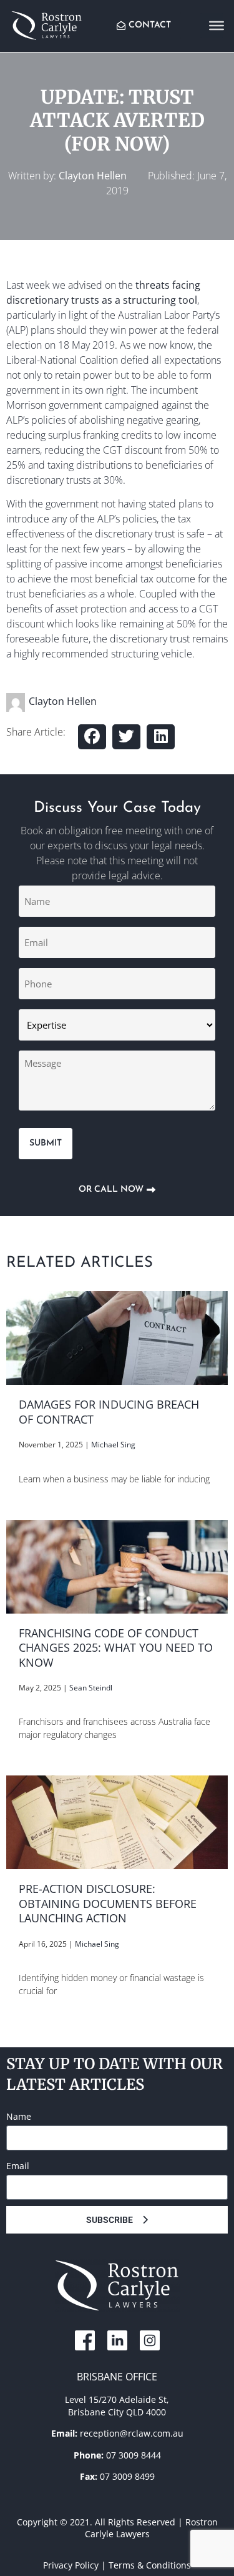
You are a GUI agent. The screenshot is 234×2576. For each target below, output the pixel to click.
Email (18, 2166)
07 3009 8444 (134, 2455)
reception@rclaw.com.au (132, 2433)
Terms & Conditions (150, 2565)
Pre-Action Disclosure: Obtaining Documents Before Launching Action (108, 1903)
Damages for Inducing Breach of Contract (109, 1412)
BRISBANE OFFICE (117, 2377)
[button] (92, 737)
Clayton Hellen (93, 176)
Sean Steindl (91, 1688)
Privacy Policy (71, 2565)
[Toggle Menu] (217, 25)
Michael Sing (113, 1445)
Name (19, 2116)
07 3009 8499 (127, 2476)
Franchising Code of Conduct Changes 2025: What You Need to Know (116, 1648)
